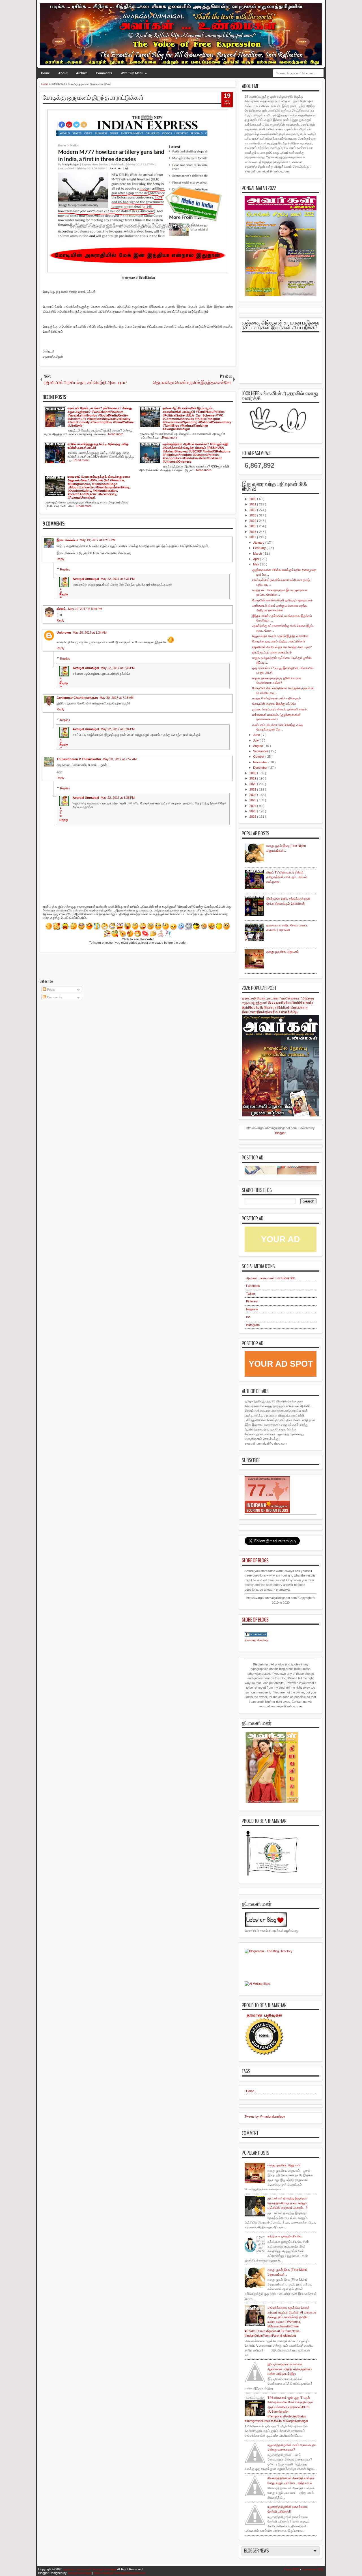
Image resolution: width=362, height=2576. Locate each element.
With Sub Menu (132, 73)
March (258, 554)
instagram (253, 1325)
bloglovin (252, 1309)
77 (257, 1490)
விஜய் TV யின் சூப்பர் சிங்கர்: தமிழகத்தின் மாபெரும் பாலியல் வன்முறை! (287, 877)
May (257, 564)
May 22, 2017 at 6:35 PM (118, 798)
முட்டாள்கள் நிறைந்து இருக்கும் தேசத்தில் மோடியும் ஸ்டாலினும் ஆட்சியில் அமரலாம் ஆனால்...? (287, 2203)
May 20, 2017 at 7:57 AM (120, 759)
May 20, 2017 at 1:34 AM (90, 633)
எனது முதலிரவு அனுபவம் (283, 952)
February (260, 548)
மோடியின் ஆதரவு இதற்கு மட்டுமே (274, 704)
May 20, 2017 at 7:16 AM (117, 698)
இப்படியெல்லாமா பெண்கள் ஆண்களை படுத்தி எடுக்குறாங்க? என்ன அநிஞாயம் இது (290, 2369)
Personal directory (256, 1640)
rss (248, 1317)
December (261, 768)
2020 (253, 784)
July (256, 740)
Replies (65, 569)
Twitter (251, 1294)
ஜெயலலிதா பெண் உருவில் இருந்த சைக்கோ (280, 636)
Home (45, 73)
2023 (253, 800)
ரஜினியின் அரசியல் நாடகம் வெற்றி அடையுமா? (282, 647)
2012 (253, 510)
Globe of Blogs (255, 1561)
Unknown (64, 633)
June (257, 735)
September (261, 751)
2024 (253, 806)
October (259, 757)
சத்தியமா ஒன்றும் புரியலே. (285, 2236)
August (258, 746)
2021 (253, 789)
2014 (253, 521)
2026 (253, 817)
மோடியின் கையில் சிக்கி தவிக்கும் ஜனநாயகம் (282, 600)
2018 (253, 773)
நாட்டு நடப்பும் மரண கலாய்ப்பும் (272, 652)
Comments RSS (313, 2569)
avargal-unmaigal (79, 2573)
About (63, 73)
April (257, 559)
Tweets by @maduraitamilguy (265, 2116)
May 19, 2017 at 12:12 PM (98, 540)
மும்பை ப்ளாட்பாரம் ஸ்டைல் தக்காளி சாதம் (279, 709)
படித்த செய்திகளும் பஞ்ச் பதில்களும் (276, 698)
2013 (253, 515)
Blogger (280, 1133)
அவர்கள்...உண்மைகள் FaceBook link (271, 1278)
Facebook (253, 1286)
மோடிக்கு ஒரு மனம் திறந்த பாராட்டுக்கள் (93, 98)
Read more (116, 434)
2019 (253, 778)
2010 (253, 499)
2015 (253, 526)
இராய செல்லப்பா (67, 540)
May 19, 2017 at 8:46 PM (85, 609)
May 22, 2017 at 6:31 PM (118, 579)
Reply (61, 559)
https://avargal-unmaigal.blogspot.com (120, 2573)
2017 (253, 537)
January (259, 542)
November (261, 762)
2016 (253, 532)
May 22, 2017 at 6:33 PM (118, 668)
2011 (253, 504)
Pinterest (252, 1301)
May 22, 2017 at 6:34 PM (118, 729)
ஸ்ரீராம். (62, 609)
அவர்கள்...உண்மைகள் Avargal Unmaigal (90, 2569)
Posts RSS (291, 2569)
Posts (50, 990)
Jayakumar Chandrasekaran (77, 698)
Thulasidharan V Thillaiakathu (79, 759)
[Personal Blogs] (256, 1635)
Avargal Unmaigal (86, 579)
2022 (253, 795)
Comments (104, 73)
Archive (82, 73)
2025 (253, 811)
